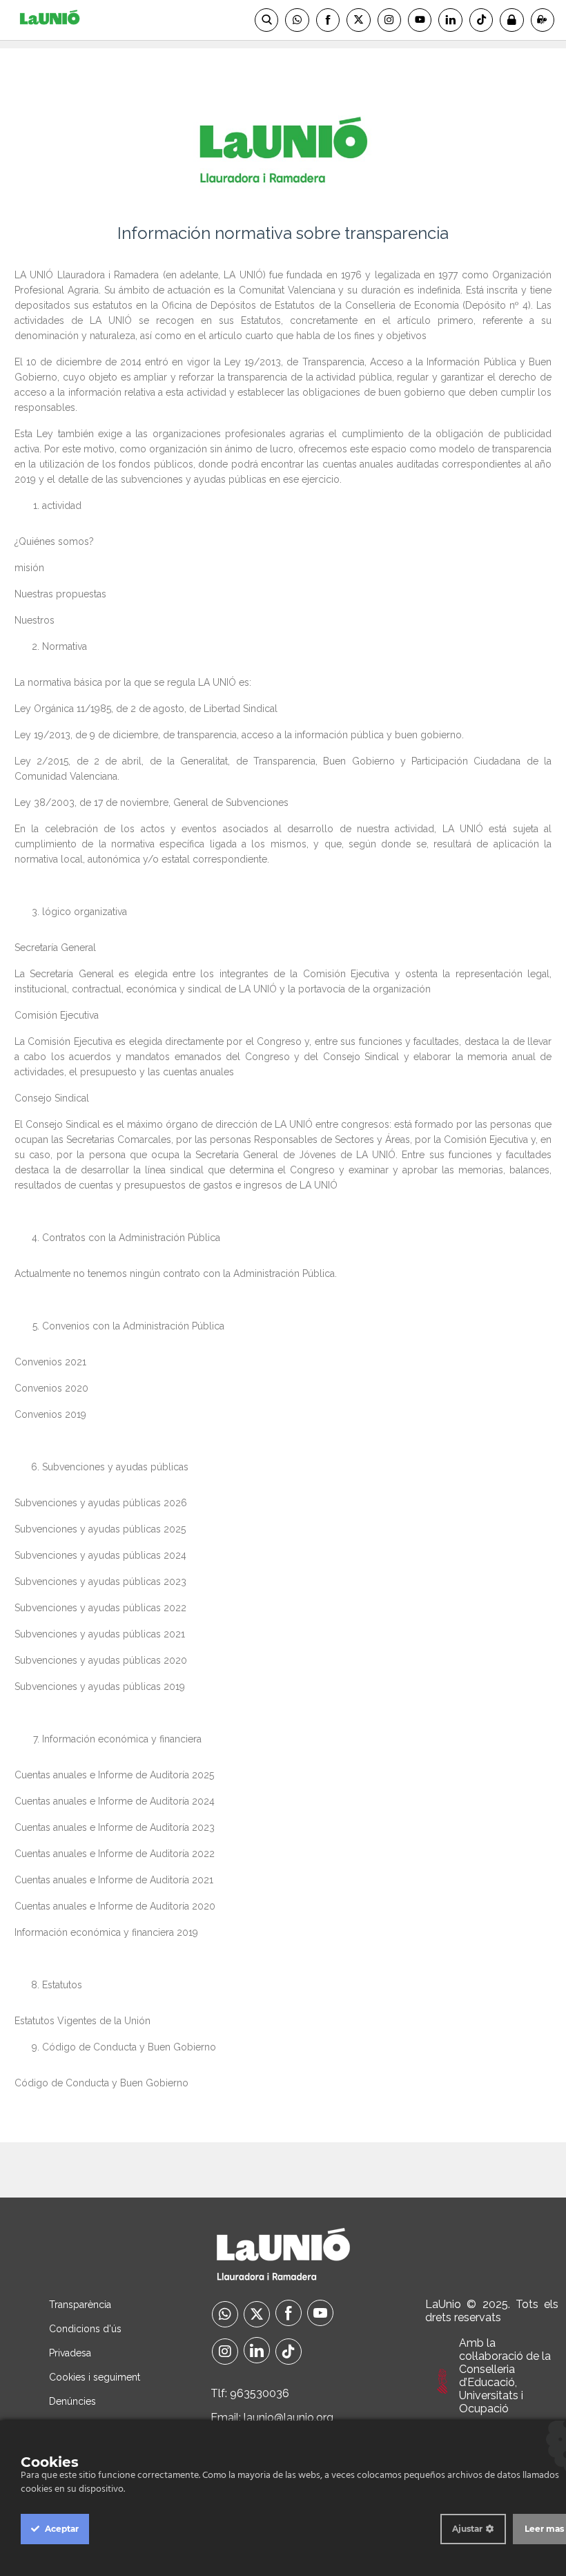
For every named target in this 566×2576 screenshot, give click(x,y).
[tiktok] (289, 2353)
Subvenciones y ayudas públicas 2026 (101, 1503)
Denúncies (72, 2401)
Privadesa (70, 2353)
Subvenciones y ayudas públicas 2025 (100, 1529)
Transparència (80, 2305)
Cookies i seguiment (95, 2377)
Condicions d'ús (85, 2329)
